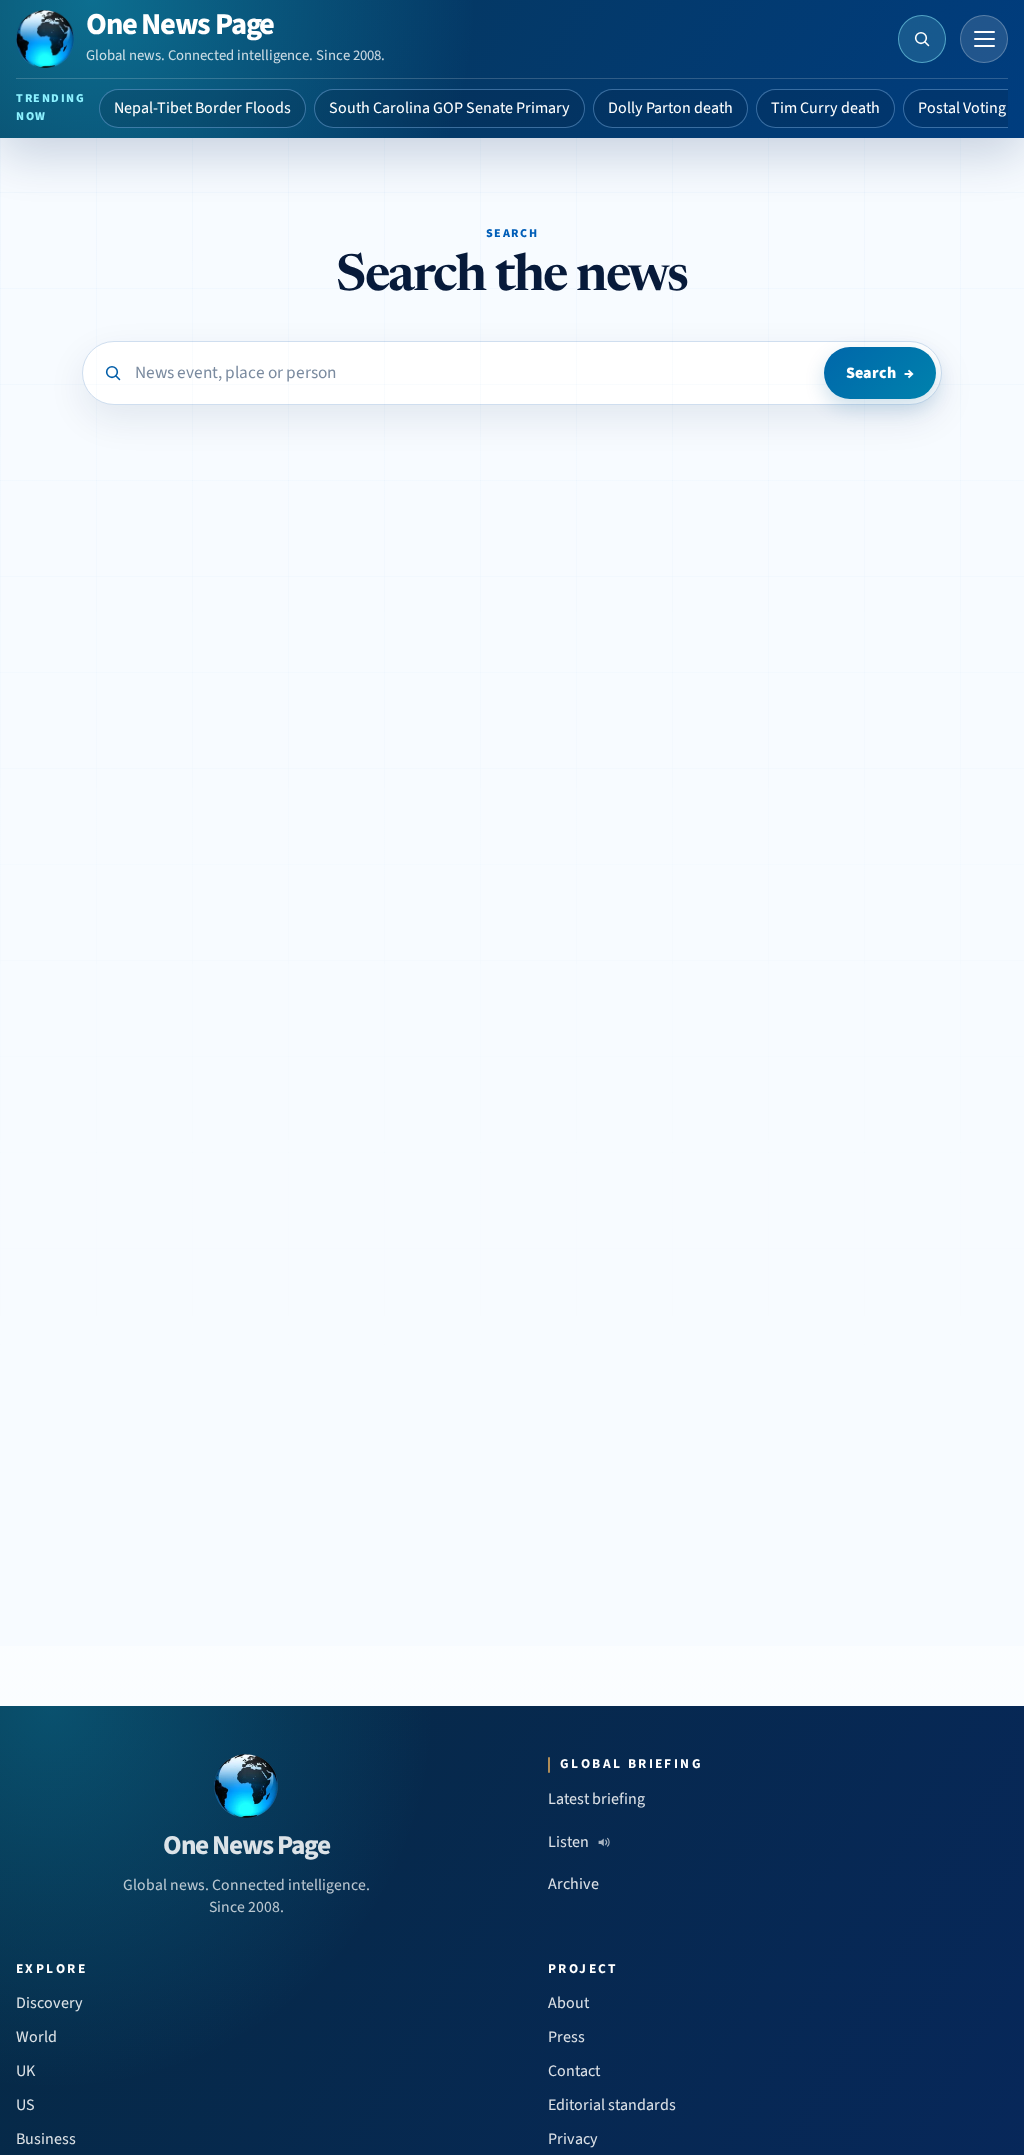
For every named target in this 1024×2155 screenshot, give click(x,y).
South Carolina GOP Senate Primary (449, 108)
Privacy (573, 2139)
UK (25, 2071)
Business (46, 2139)
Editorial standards (612, 2105)
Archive (573, 1884)
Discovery (49, 2003)
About (568, 2003)
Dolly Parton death (670, 108)
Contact (574, 2071)
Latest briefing (596, 1799)
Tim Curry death (825, 108)
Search (880, 373)
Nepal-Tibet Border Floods (202, 108)
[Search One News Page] (922, 39)
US (25, 2105)
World (36, 2037)
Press (566, 2037)
